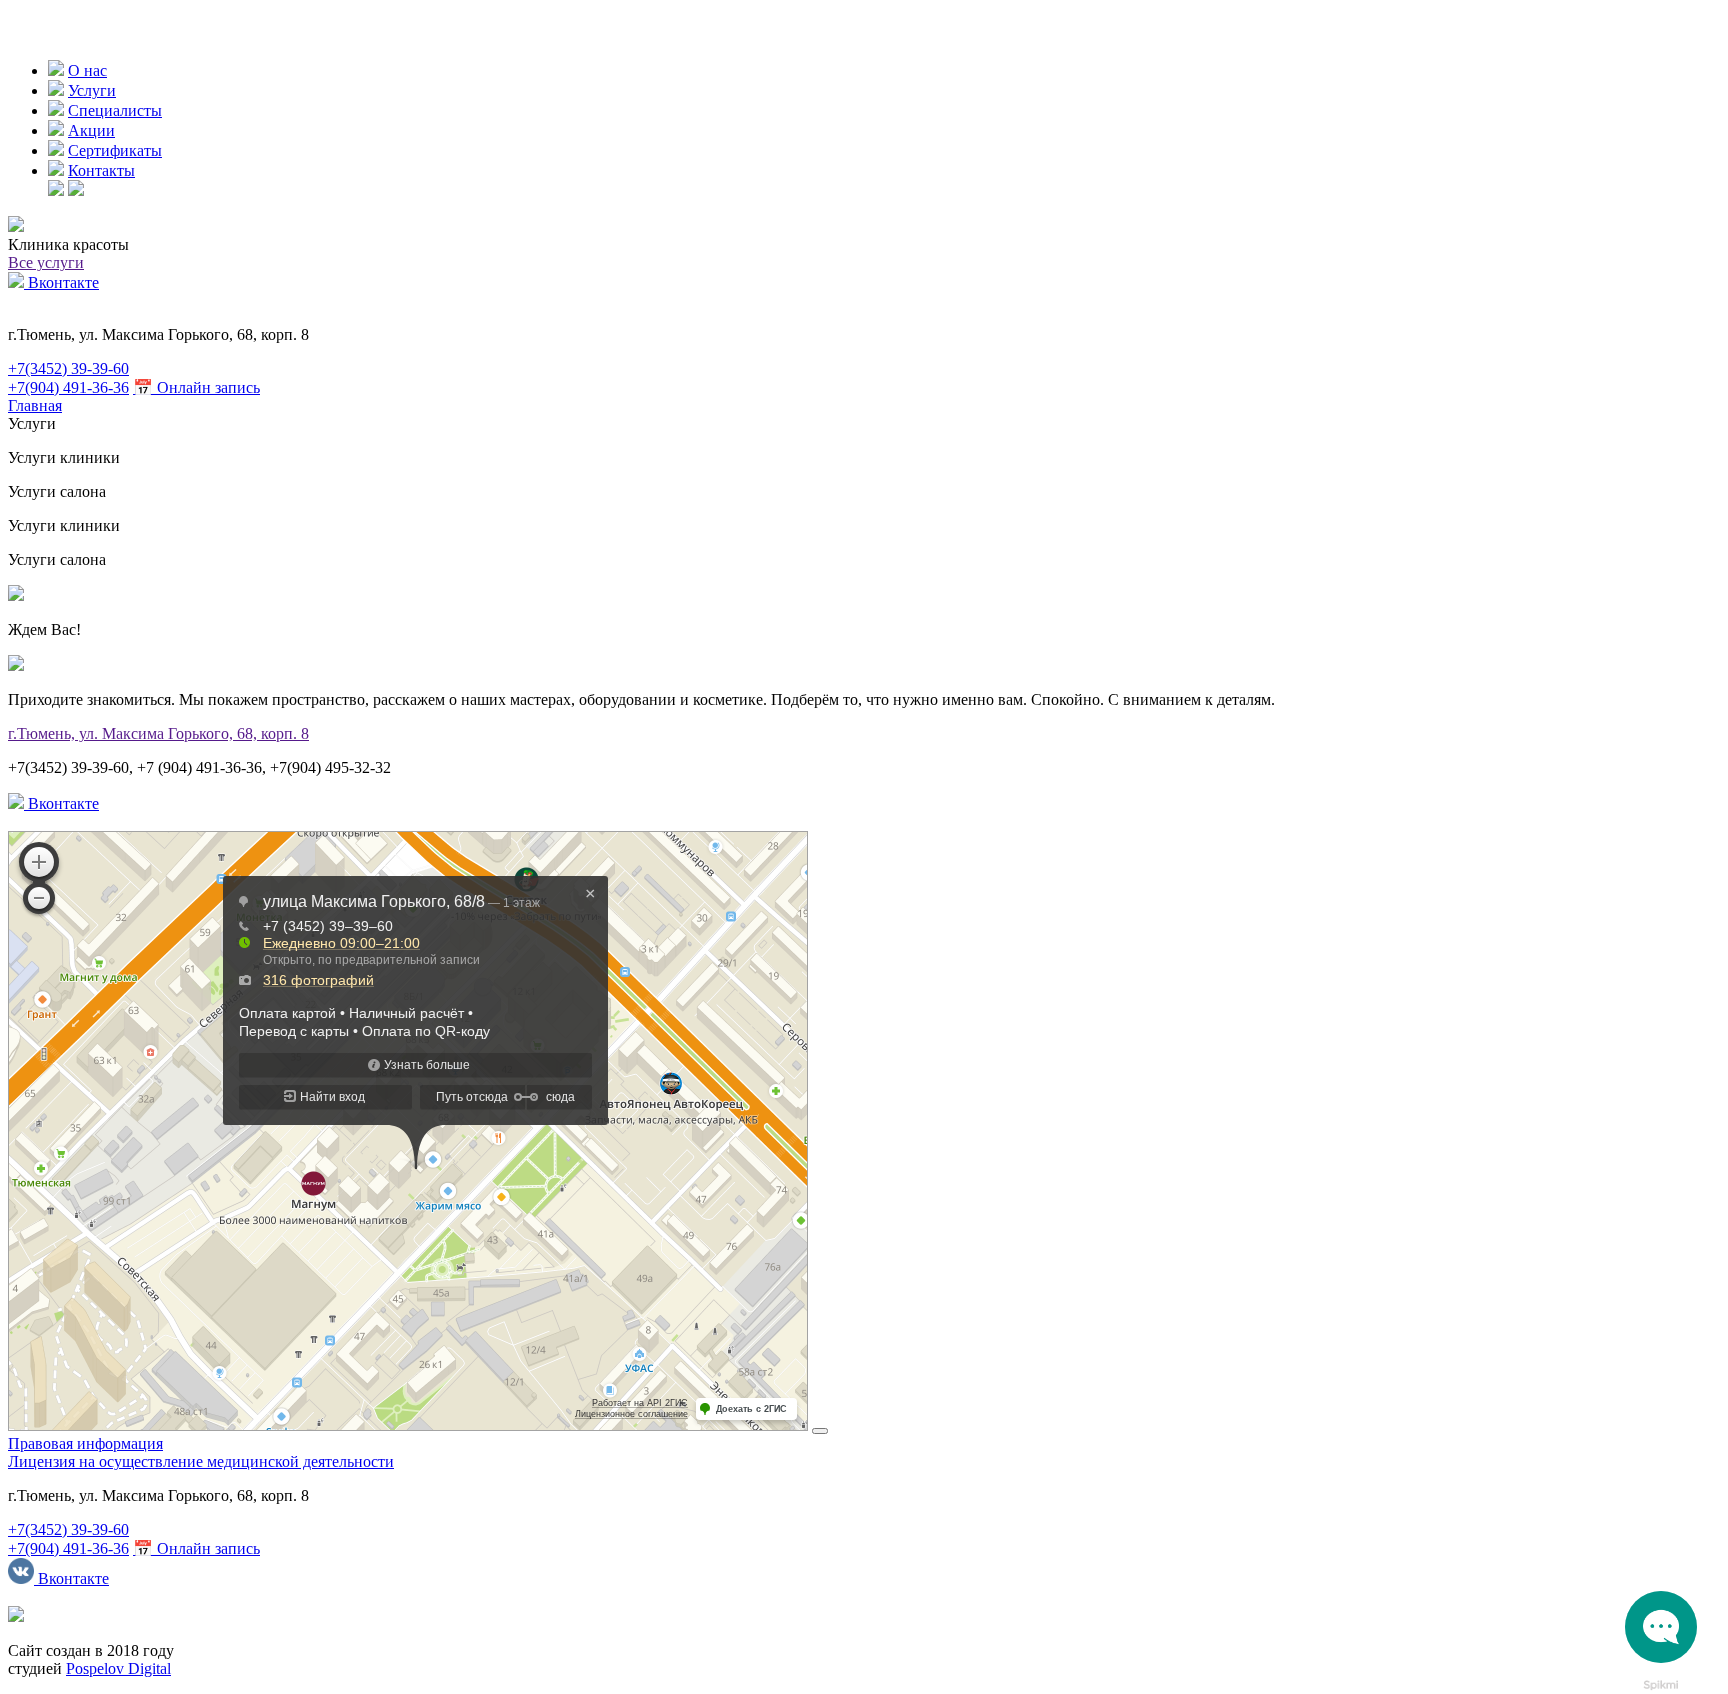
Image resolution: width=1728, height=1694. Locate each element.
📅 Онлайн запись (196, 387)
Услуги (92, 90)
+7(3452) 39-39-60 (68, 368)
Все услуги (46, 262)
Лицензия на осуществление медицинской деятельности (201, 1461)
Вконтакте (61, 282)
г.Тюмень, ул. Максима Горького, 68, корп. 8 (158, 733)
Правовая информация (85, 1443)
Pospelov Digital (118, 1668)
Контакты (101, 170)
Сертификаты (115, 150)
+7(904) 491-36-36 (68, 387)
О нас (87, 70)
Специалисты (115, 110)
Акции (91, 130)
